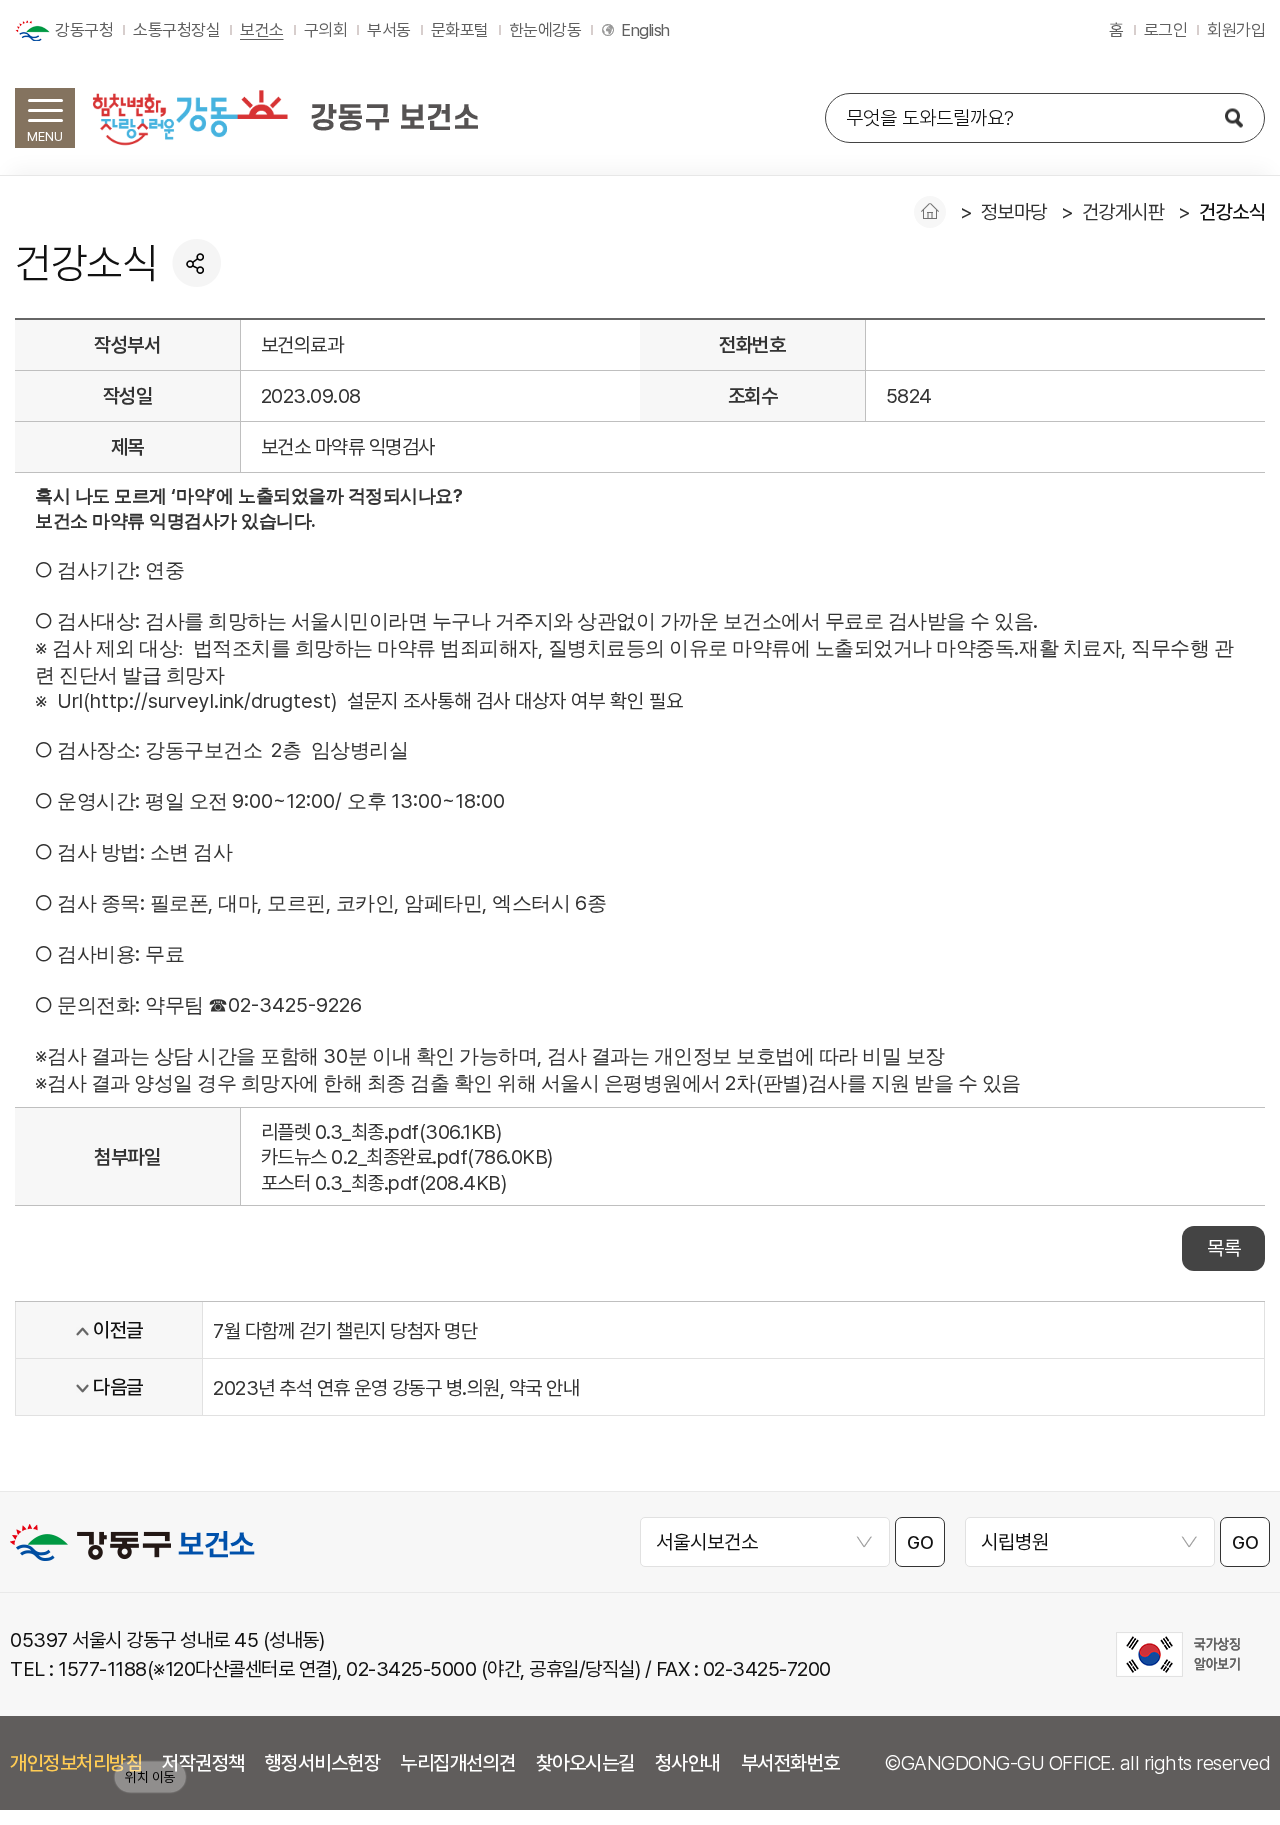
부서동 (389, 30)
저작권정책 (203, 1763)
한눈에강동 (545, 30)
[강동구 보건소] (285, 117)
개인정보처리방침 (76, 1763)
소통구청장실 (176, 30)
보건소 (262, 30)
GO (920, 1542)
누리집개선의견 (458, 1763)
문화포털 (460, 30)
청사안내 (688, 1763)
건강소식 (1232, 212)
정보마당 (1014, 212)
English (645, 30)
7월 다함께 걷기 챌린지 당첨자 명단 (345, 1331)
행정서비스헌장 (323, 1763)
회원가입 (1236, 30)
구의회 (326, 30)
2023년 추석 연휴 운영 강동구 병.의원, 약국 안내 (396, 1388)
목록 (1223, 1248)
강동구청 (84, 30)
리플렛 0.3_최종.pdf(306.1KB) (381, 1132)
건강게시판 (1123, 212)
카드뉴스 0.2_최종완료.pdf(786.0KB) (407, 1157)
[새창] (1178, 1654)
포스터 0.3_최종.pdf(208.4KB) (384, 1183)
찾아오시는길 (585, 1763)
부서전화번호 (790, 1763)
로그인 (1166, 30)
